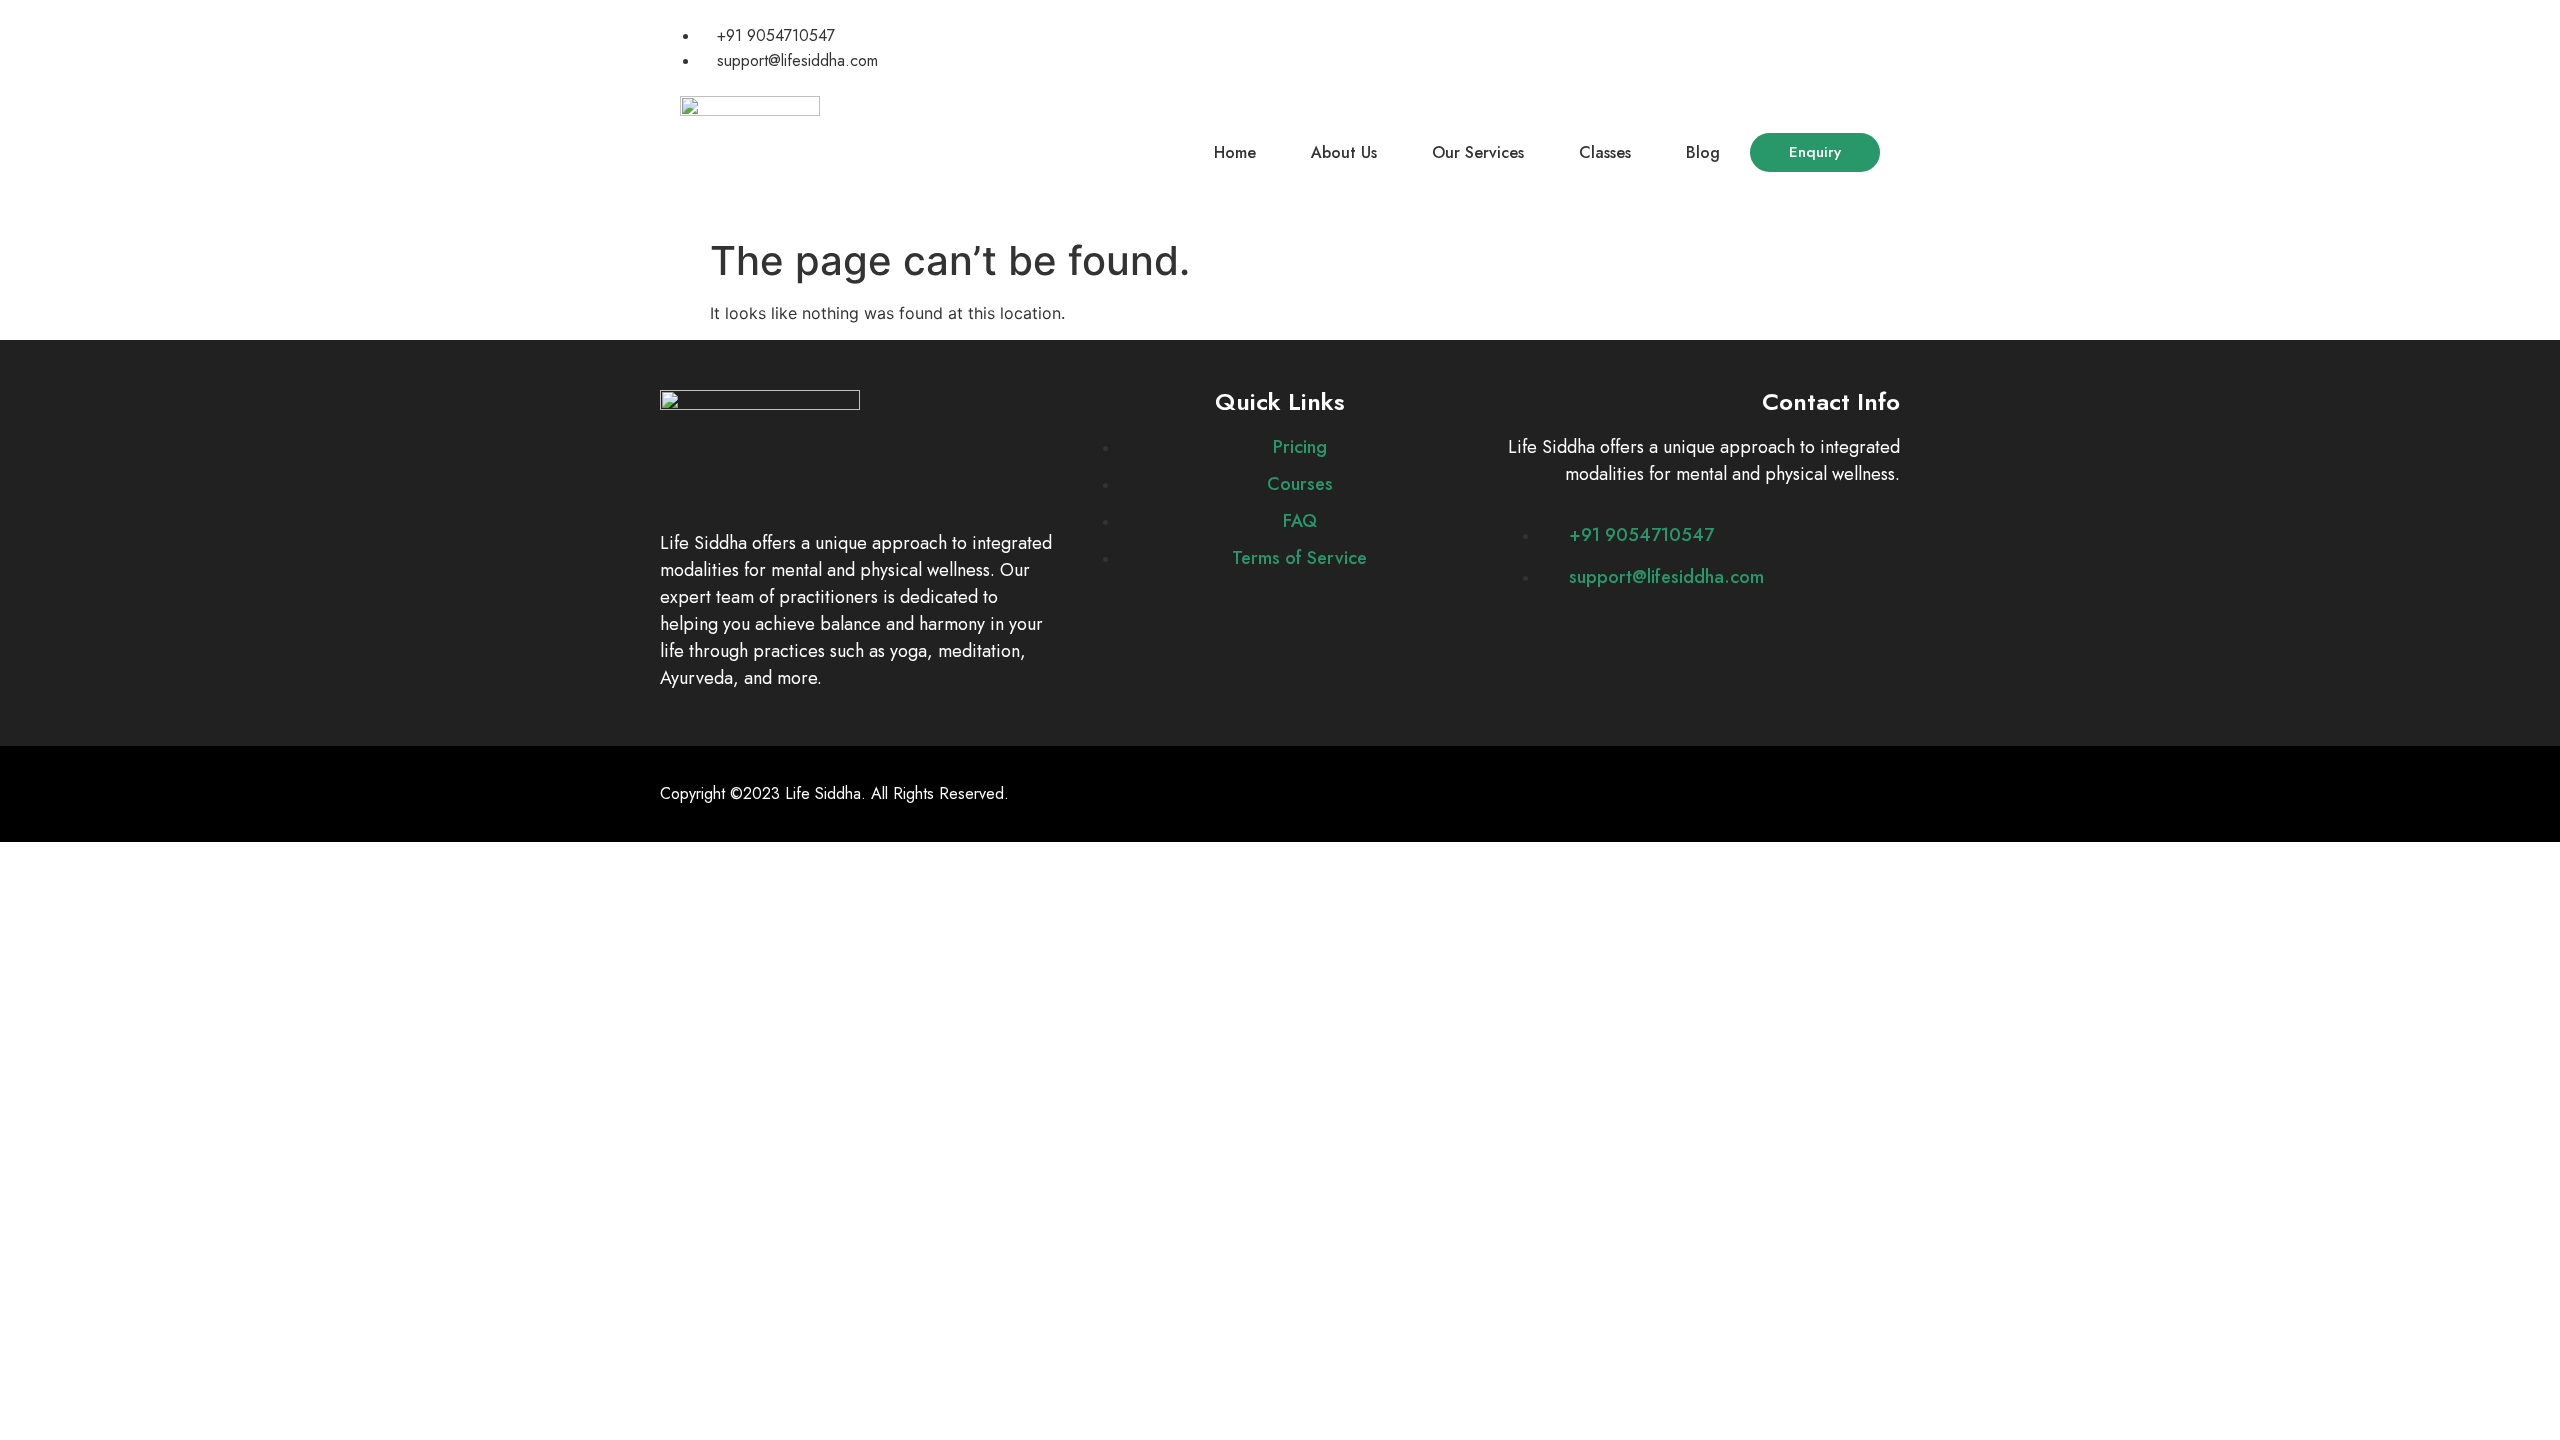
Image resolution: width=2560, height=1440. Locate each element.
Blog (1703, 152)
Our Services (1478, 152)
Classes (1605, 152)
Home (1235, 152)
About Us (1344, 152)
